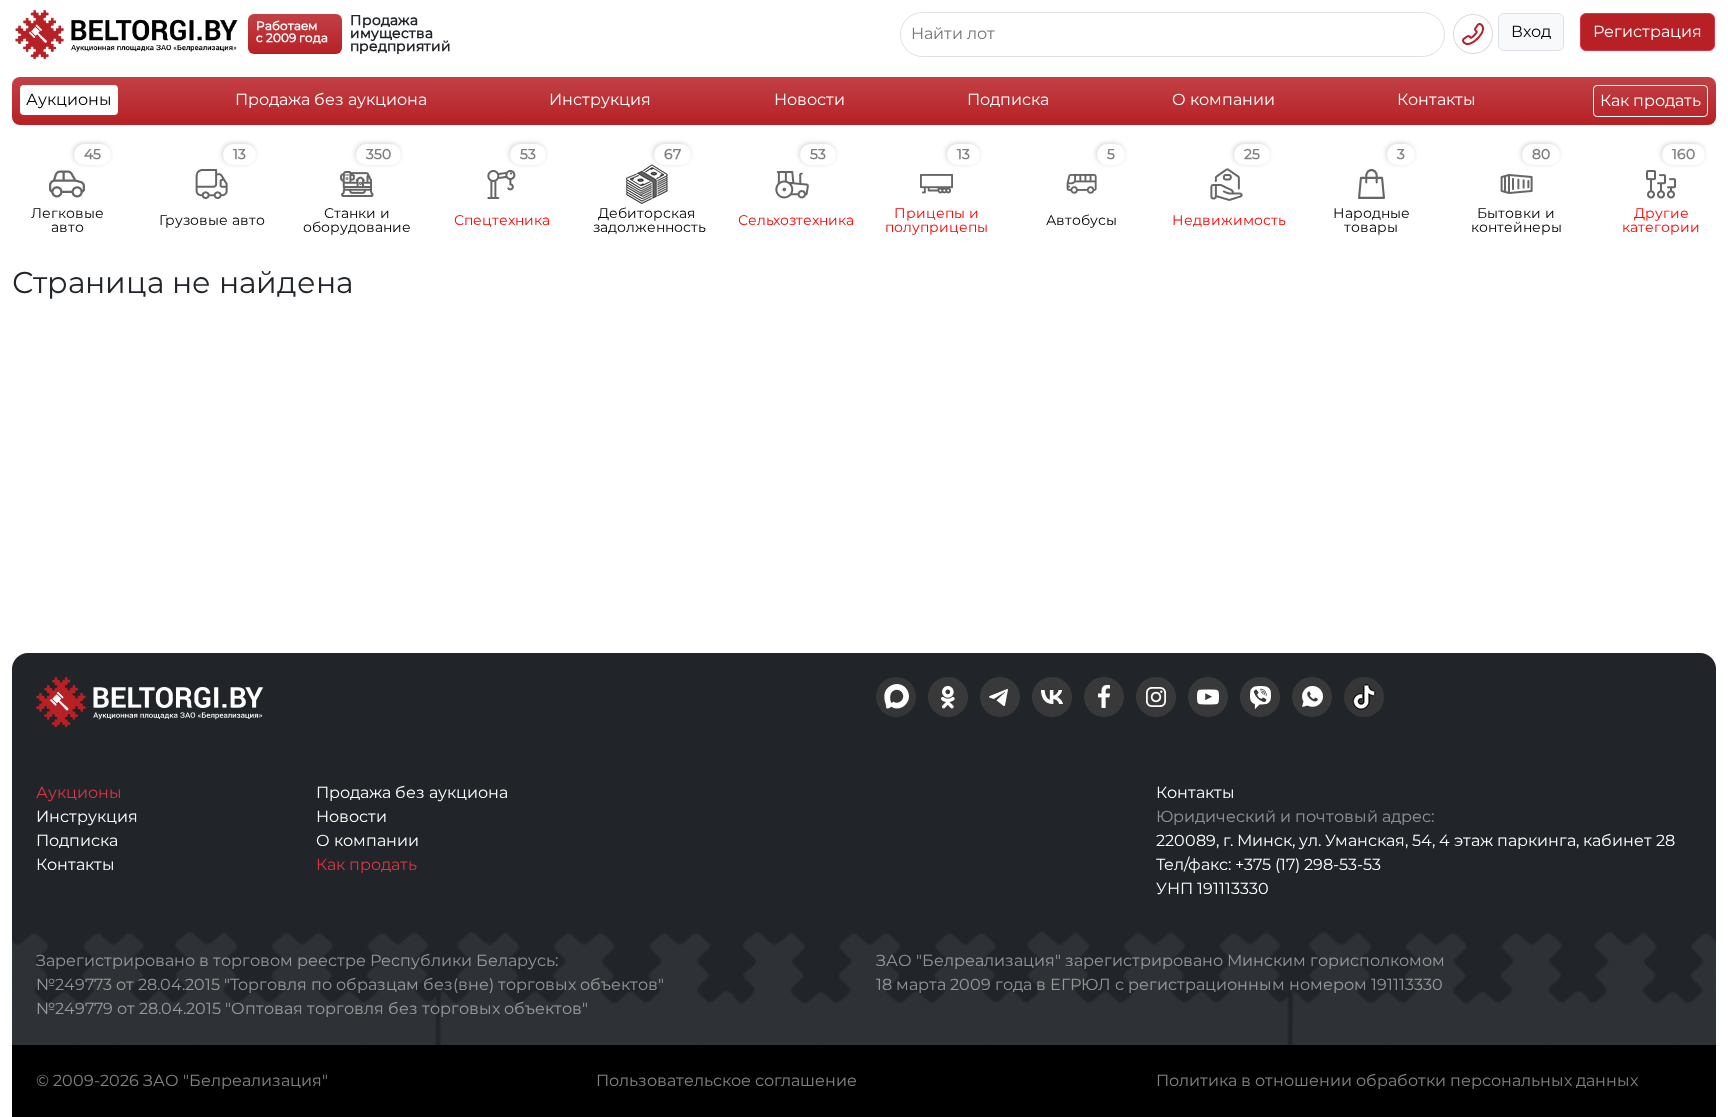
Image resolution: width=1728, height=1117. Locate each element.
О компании (1223, 99)
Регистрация (1647, 31)
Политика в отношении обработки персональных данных (1397, 1080)
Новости (809, 99)
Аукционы (69, 99)
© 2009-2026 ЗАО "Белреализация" (182, 1080)
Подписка (1008, 99)
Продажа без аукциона (331, 99)
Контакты (1436, 99)
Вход (1531, 31)
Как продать (1650, 100)
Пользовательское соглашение (726, 1080)
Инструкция (600, 99)
